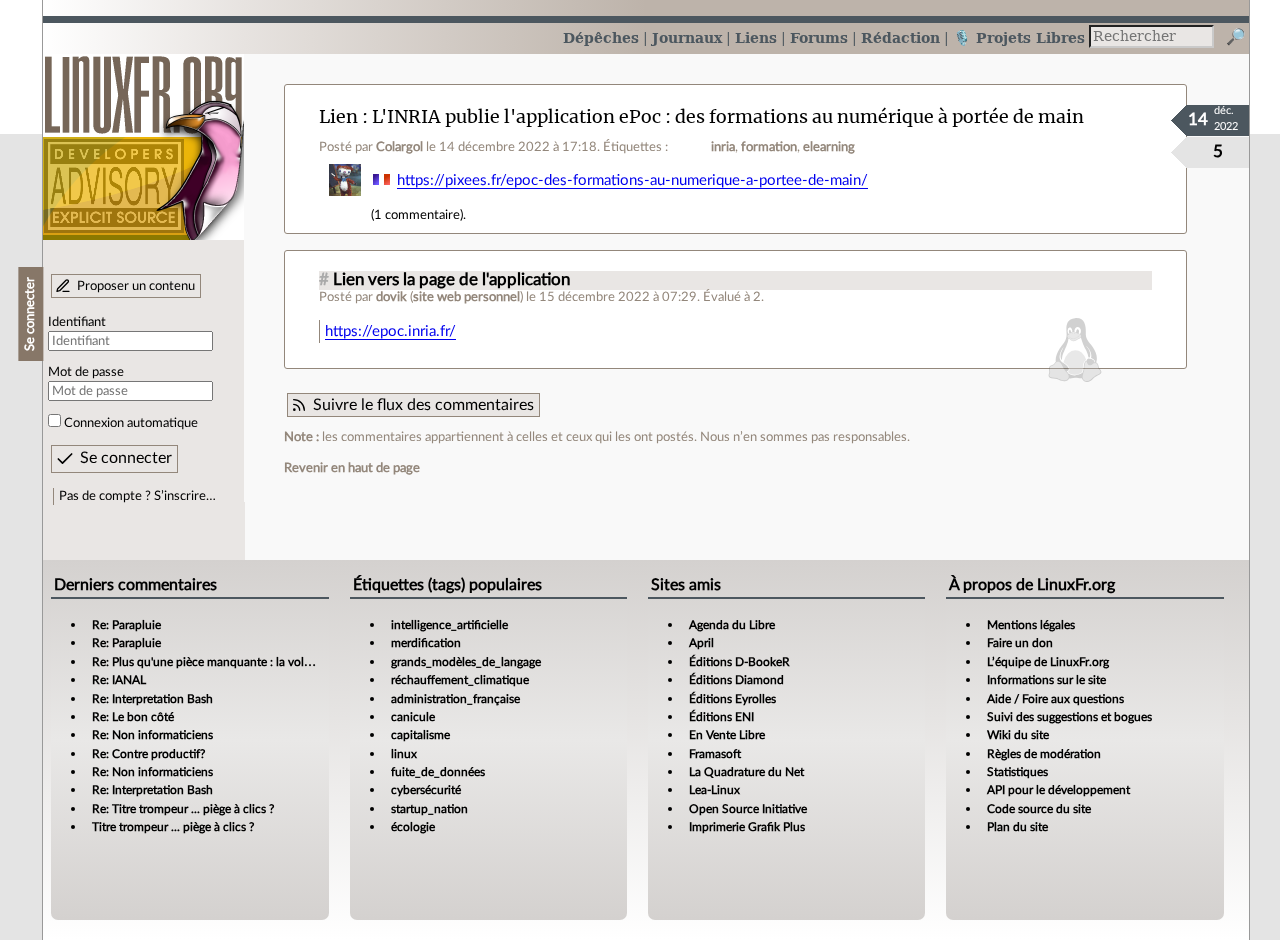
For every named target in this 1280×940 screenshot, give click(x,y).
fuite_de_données (438, 772)
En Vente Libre (727, 735)
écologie (413, 827)
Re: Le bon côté (133, 717)
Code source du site (1039, 809)
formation (769, 147)
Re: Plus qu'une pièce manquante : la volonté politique (235, 662)
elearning (829, 147)
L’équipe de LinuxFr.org (1048, 662)
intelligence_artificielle (449, 625)
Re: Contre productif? (148, 754)
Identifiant (77, 322)
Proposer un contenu (136, 286)
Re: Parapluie (126, 625)
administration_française (455, 699)
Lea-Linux (714, 790)
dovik (391, 297)
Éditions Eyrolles (732, 699)
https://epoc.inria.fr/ (390, 331)
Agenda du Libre (732, 625)
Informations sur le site (1046, 680)
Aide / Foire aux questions (1055, 699)
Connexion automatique (131, 423)
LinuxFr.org (143, 137)
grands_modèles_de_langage (466, 662)
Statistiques (1017, 772)
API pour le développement (1058, 790)
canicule (413, 717)
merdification (426, 643)
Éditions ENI (721, 717)
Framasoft (715, 754)
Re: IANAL (119, 680)
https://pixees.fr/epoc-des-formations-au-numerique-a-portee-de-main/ (632, 180)
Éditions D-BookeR (739, 662)
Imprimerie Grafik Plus (747, 827)
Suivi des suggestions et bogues (1069, 717)
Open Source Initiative (748, 809)
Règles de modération (1044, 754)
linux (404, 754)
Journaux (687, 37)
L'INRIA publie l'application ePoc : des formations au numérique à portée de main (728, 116)
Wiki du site (1018, 735)
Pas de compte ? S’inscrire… (137, 496)
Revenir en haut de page (352, 468)
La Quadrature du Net (746, 772)
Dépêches (601, 37)
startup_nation (429, 809)
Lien (338, 116)
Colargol (399, 147)
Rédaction (900, 37)
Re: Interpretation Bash (152, 699)
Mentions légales (1031, 625)
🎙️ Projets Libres (1019, 37)
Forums (819, 37)
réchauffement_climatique (460, 680)
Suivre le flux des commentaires (423, 405)
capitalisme (420, 735)
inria (723, 147)
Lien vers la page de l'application (451, 280)
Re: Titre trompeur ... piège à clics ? (183, 809)
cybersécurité (426, 790)
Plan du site (1017, 827)
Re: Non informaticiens (152, 735)
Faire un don (1020, 643)
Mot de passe (86, 372)
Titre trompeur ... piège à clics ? (173, 827)
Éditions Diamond (736, 680)
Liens (756, 37)
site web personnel (466, 297)
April (701, 643)
